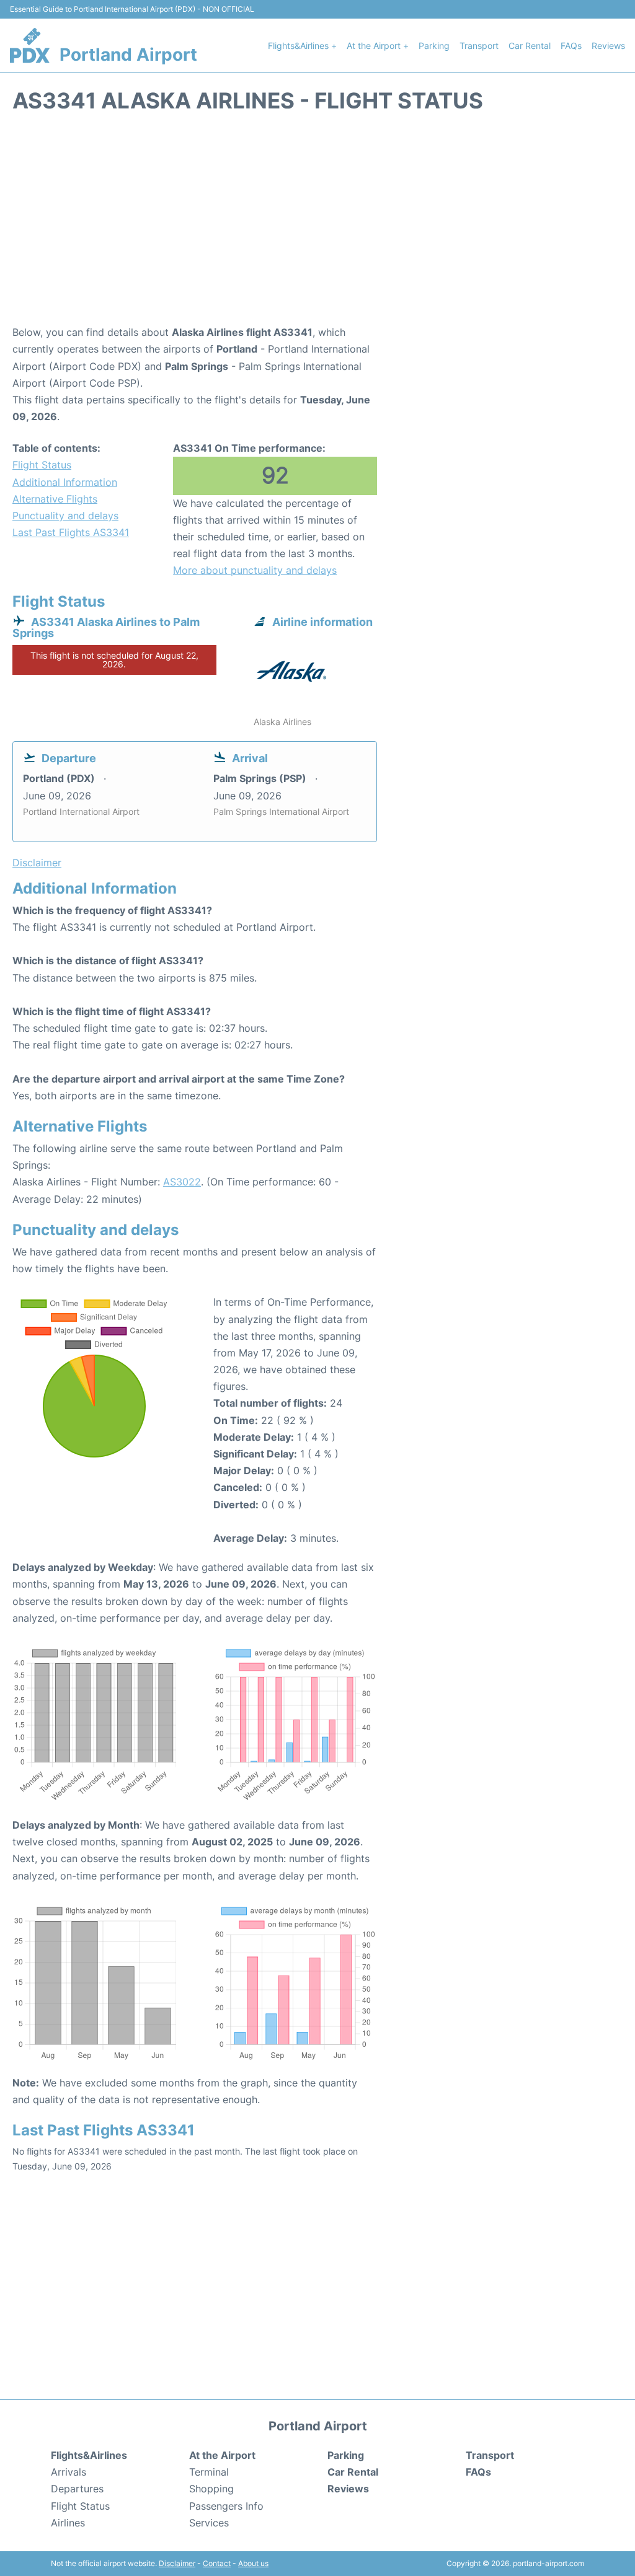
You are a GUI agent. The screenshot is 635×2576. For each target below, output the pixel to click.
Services (209, 2523)
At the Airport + (378, 46)
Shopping (211, 2489)
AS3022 (182, 1182)
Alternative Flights (55, 499)
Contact (217, 2563)
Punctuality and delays (65, 516)
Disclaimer (177, 2563)
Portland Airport (128, 55)
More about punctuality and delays (255, 570)
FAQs (571, 46)
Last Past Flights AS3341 (71, 532)
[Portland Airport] (30, 45)
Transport (479, 46)
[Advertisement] (317, 225)
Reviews (608, 46)
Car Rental (530, 46)
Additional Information (65, 482)
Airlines (68, 2523)
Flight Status (42, 465)
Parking (434, 46)
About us (253, 2563)
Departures (77, 2489)
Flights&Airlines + (302, 46)
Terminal (209, 2472)
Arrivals (69, 2472)
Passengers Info (226, 2506)
